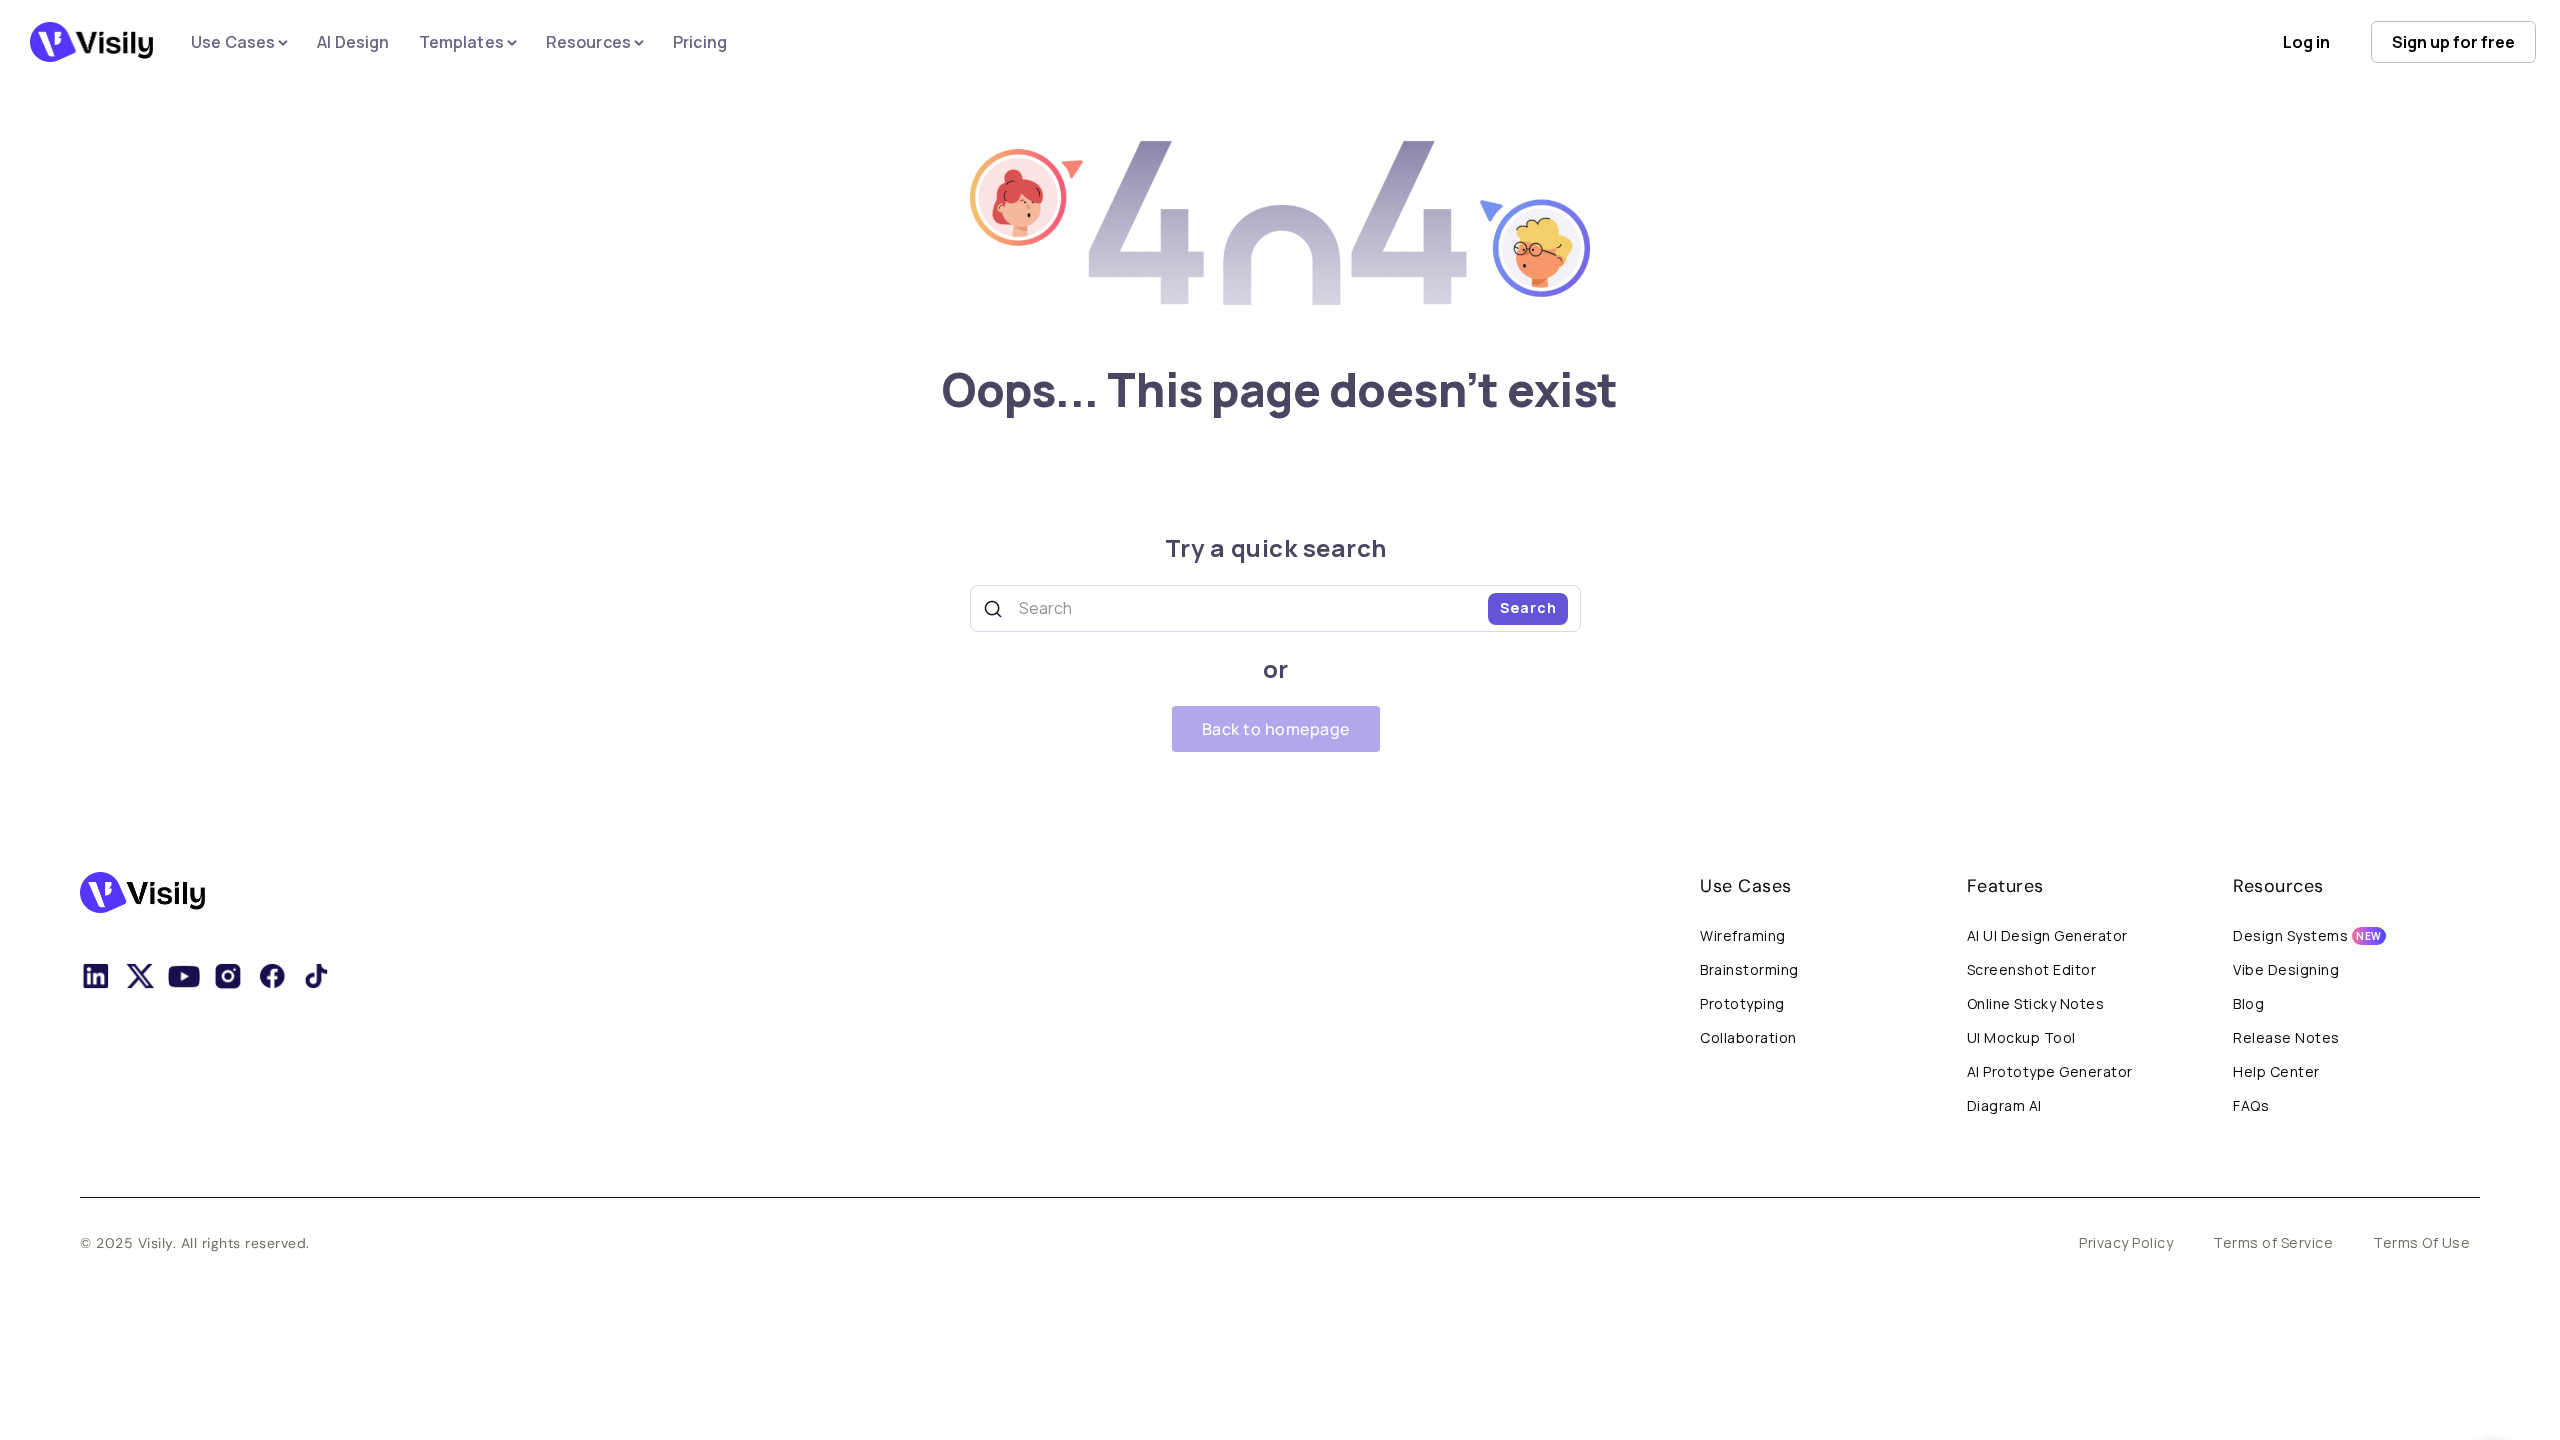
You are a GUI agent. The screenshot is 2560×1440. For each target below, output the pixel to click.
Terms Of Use (2421, 1242)
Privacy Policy (2126, 1242)
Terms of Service (2273, 1242)
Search (1528, 607)
